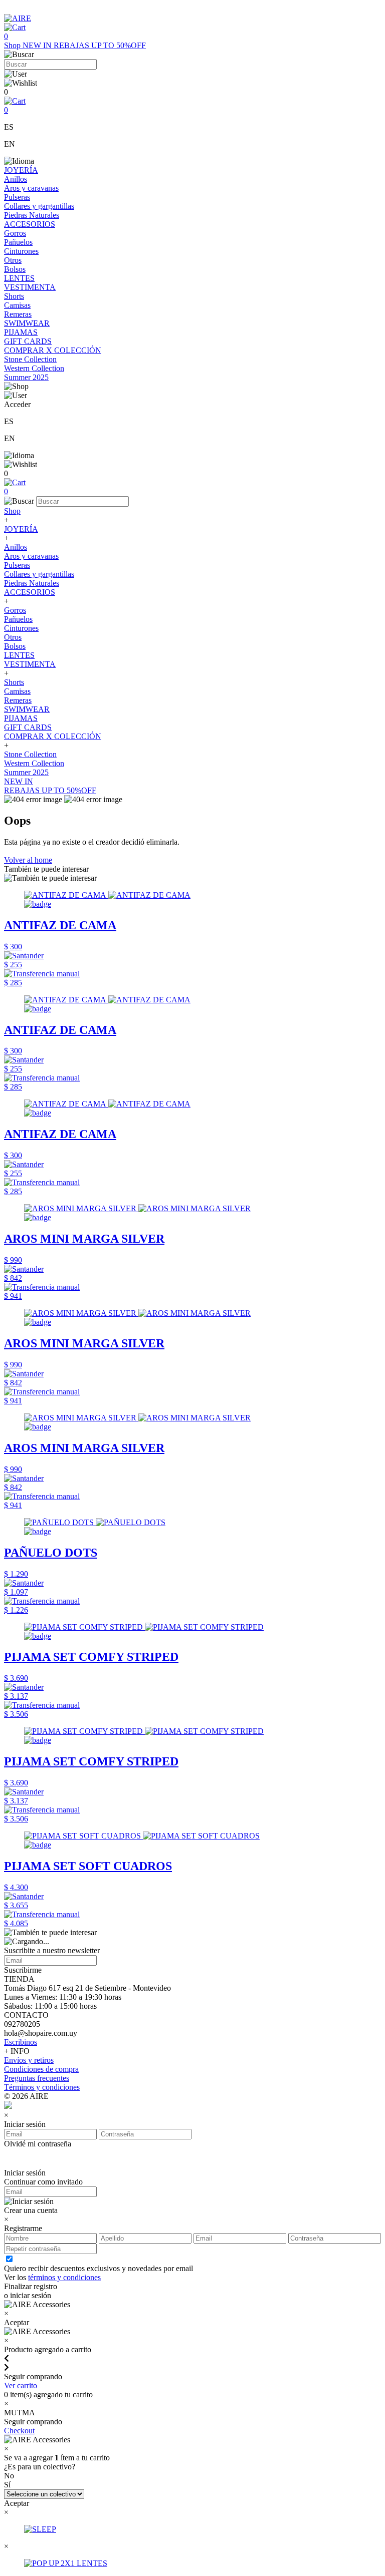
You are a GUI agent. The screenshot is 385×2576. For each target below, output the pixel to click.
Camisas (17, 305)
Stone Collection (30, 359)
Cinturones (21, 251)
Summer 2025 (26, 377)
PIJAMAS (21, 332)
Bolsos (15, 269)
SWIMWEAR (27, 323)
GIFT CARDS (28, 341)
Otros (13, 260)
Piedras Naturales (32, 215)
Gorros (15, 233)
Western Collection (34, 368)
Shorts (14, 296)
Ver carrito (21, 2385)
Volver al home (28, 860)
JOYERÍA (21, 170)
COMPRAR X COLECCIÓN (53, 350)
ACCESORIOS (30, 224)
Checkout (19, 2431)
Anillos (16, 179)
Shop (13, 45)
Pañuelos (18, 242)
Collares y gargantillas (39, 206)
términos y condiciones (64, 2277)
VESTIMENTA (30, 287)
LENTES (19, 278)
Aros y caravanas (31, 188)
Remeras (18, 314)
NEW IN (38, 45)
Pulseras (17, 197)
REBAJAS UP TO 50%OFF (100, 45)
